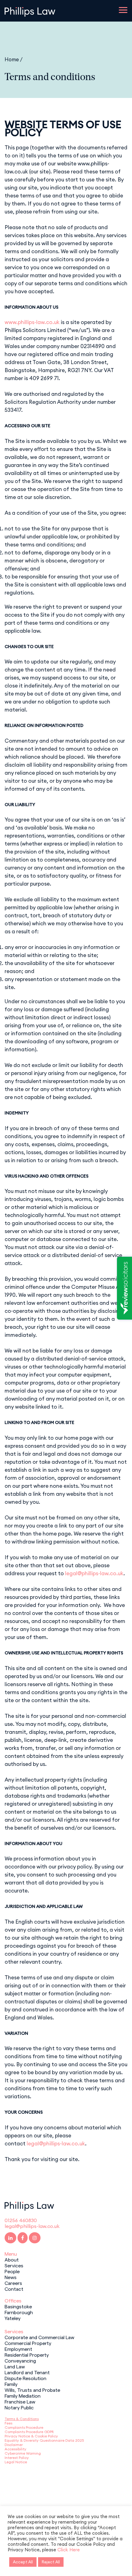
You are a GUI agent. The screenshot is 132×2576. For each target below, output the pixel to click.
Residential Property (27, 2355)
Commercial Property (28, 2343)
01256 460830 (21, 2220)
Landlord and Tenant (27, 2372)
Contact (14, 2289)
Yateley (13, 2318)
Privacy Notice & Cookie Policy (31, 2436)
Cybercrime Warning (23, 2453)
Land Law (15, 2366)
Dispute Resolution (25, 2378)
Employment (18, 2349)
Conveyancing (20, 2360)
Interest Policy (17, 2458)
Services (14, 2265)
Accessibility (16, 2449)
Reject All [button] (51, 2562)
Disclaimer (14, 2445)
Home (12, 59)
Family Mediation (23, 2395)
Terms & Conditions (22, 2419)
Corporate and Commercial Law (39, 2337)
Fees (8, 2423)
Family (11, 2384)
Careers (13, 2283)
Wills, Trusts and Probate (32, 2390)
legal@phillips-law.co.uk (94, 1573)
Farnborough (19, 2312)
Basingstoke (18, 2306)
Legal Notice (16, 2462)
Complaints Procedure (24, 2427)
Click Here (69, 2550)
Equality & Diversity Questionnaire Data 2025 (44, 2440)
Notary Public (19, 2407)
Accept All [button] (23, 2562)
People (12, 2271)
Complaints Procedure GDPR (29, 2432)
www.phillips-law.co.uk (32, 322)
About (12, 2259)
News (11, 2277)
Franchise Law (20, 2401)
